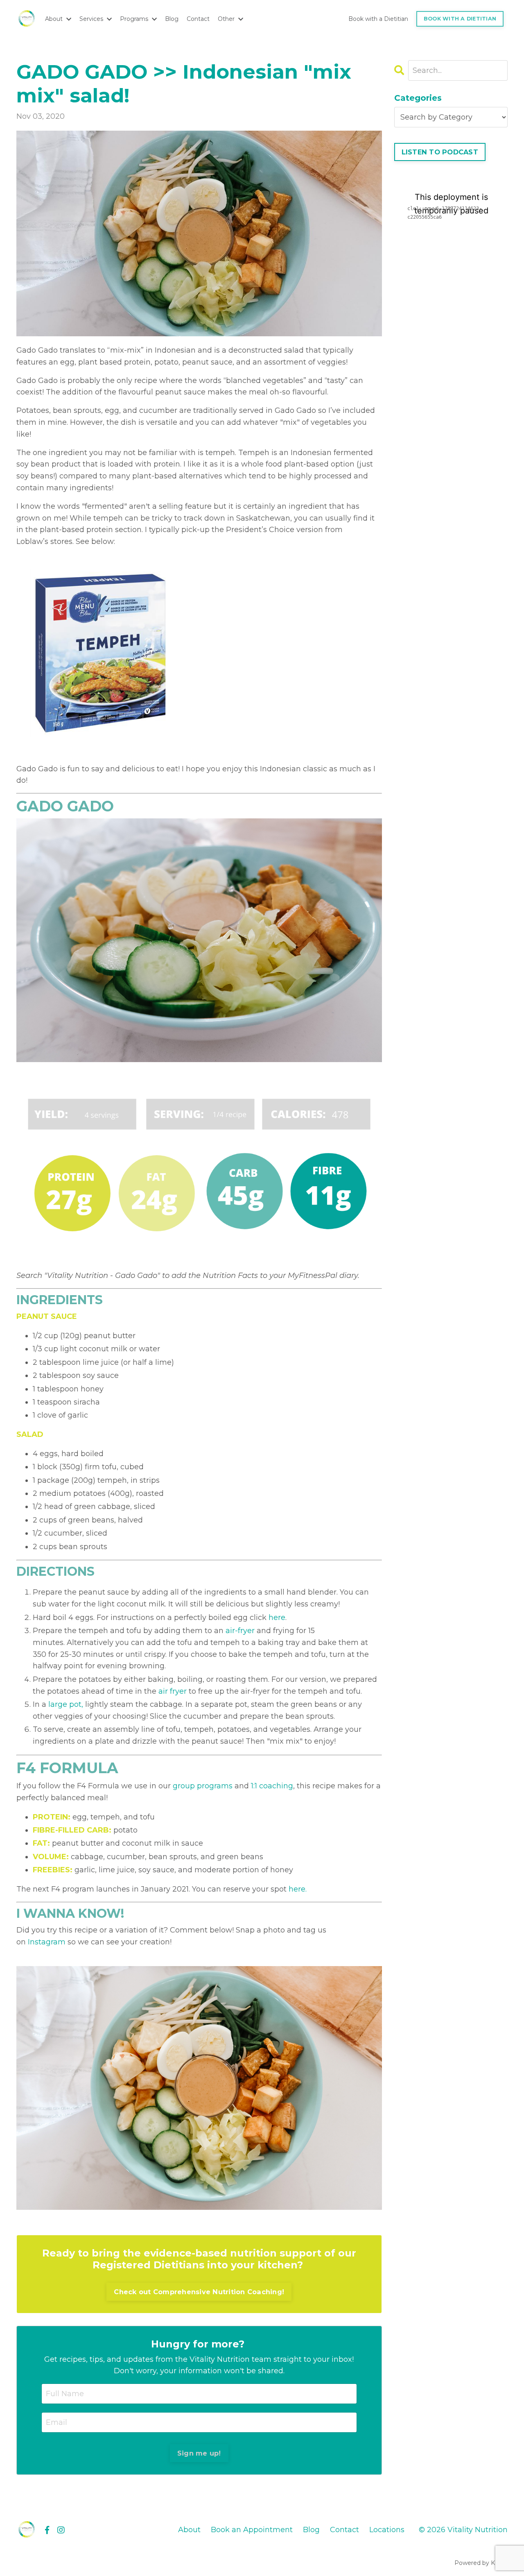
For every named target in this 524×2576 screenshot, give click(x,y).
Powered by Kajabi (481, 2563)
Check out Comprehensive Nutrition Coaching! (199, 2292)
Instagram (47, 1942)
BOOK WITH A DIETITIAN (460, 19)
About (189, 2530)
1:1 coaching (272, 1786)
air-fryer (240, 1631)
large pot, (65, 1704)
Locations (387, 2530)
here (277, 1618)
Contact (198, 19)
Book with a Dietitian (378, 19)
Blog (172, 19)
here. (297, 1889)
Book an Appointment (252, 2530)
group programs (203, 1786)
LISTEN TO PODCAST (440, 152)
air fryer (173, 1691)
